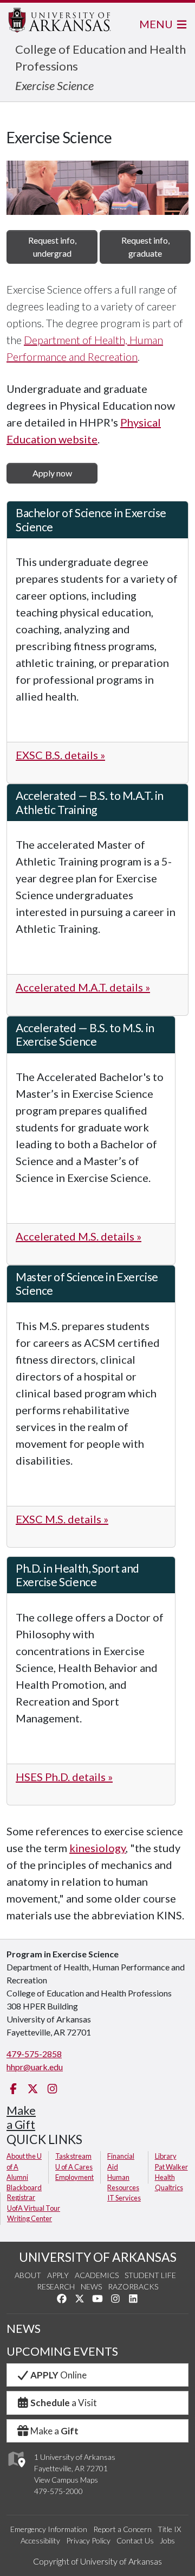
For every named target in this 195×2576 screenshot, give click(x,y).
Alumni (17, 2177)
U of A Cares (74, 2167)
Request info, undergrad (52, 247)
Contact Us (135, 2540)
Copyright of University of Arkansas (97, 2561)
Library (166, 2156)
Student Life (150, 2275)
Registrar (21, 2197)
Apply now (52, 473)
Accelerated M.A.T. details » (83, 987)
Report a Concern (122, 2529)
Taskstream (73, 2156)
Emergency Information (49, 2529)
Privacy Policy (88, 2540)
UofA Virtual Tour (34, 2208)
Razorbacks (133, 2286)
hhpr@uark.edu (35, 2067)
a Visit (64, 2403)
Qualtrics (169, 2187)
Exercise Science (54, 85)
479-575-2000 (58, 2491)
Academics (97, 2275)
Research (56, 2286)
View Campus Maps (66, 2480)
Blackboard (24, 2187)
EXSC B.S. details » (60, 755)
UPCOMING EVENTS (62, 2351)
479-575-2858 (34, 2054)
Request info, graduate (145, 247)
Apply (58, 2275)
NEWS (24, 2329)
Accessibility (40, 2540)
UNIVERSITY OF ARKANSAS (98, 2257)
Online (58, 2375)
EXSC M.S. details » (62, 1519)
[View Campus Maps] (16, 2470)
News (91, 2286)
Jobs (167, 2540)
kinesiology (97, 1848)
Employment (74, 2177)
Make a (54, 2431)
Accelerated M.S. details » (79, 1236)
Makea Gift (21, 2117)
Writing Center (30, 2218)
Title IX (169, 2529)
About (28, 2275)
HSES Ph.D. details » (64, 1777)
